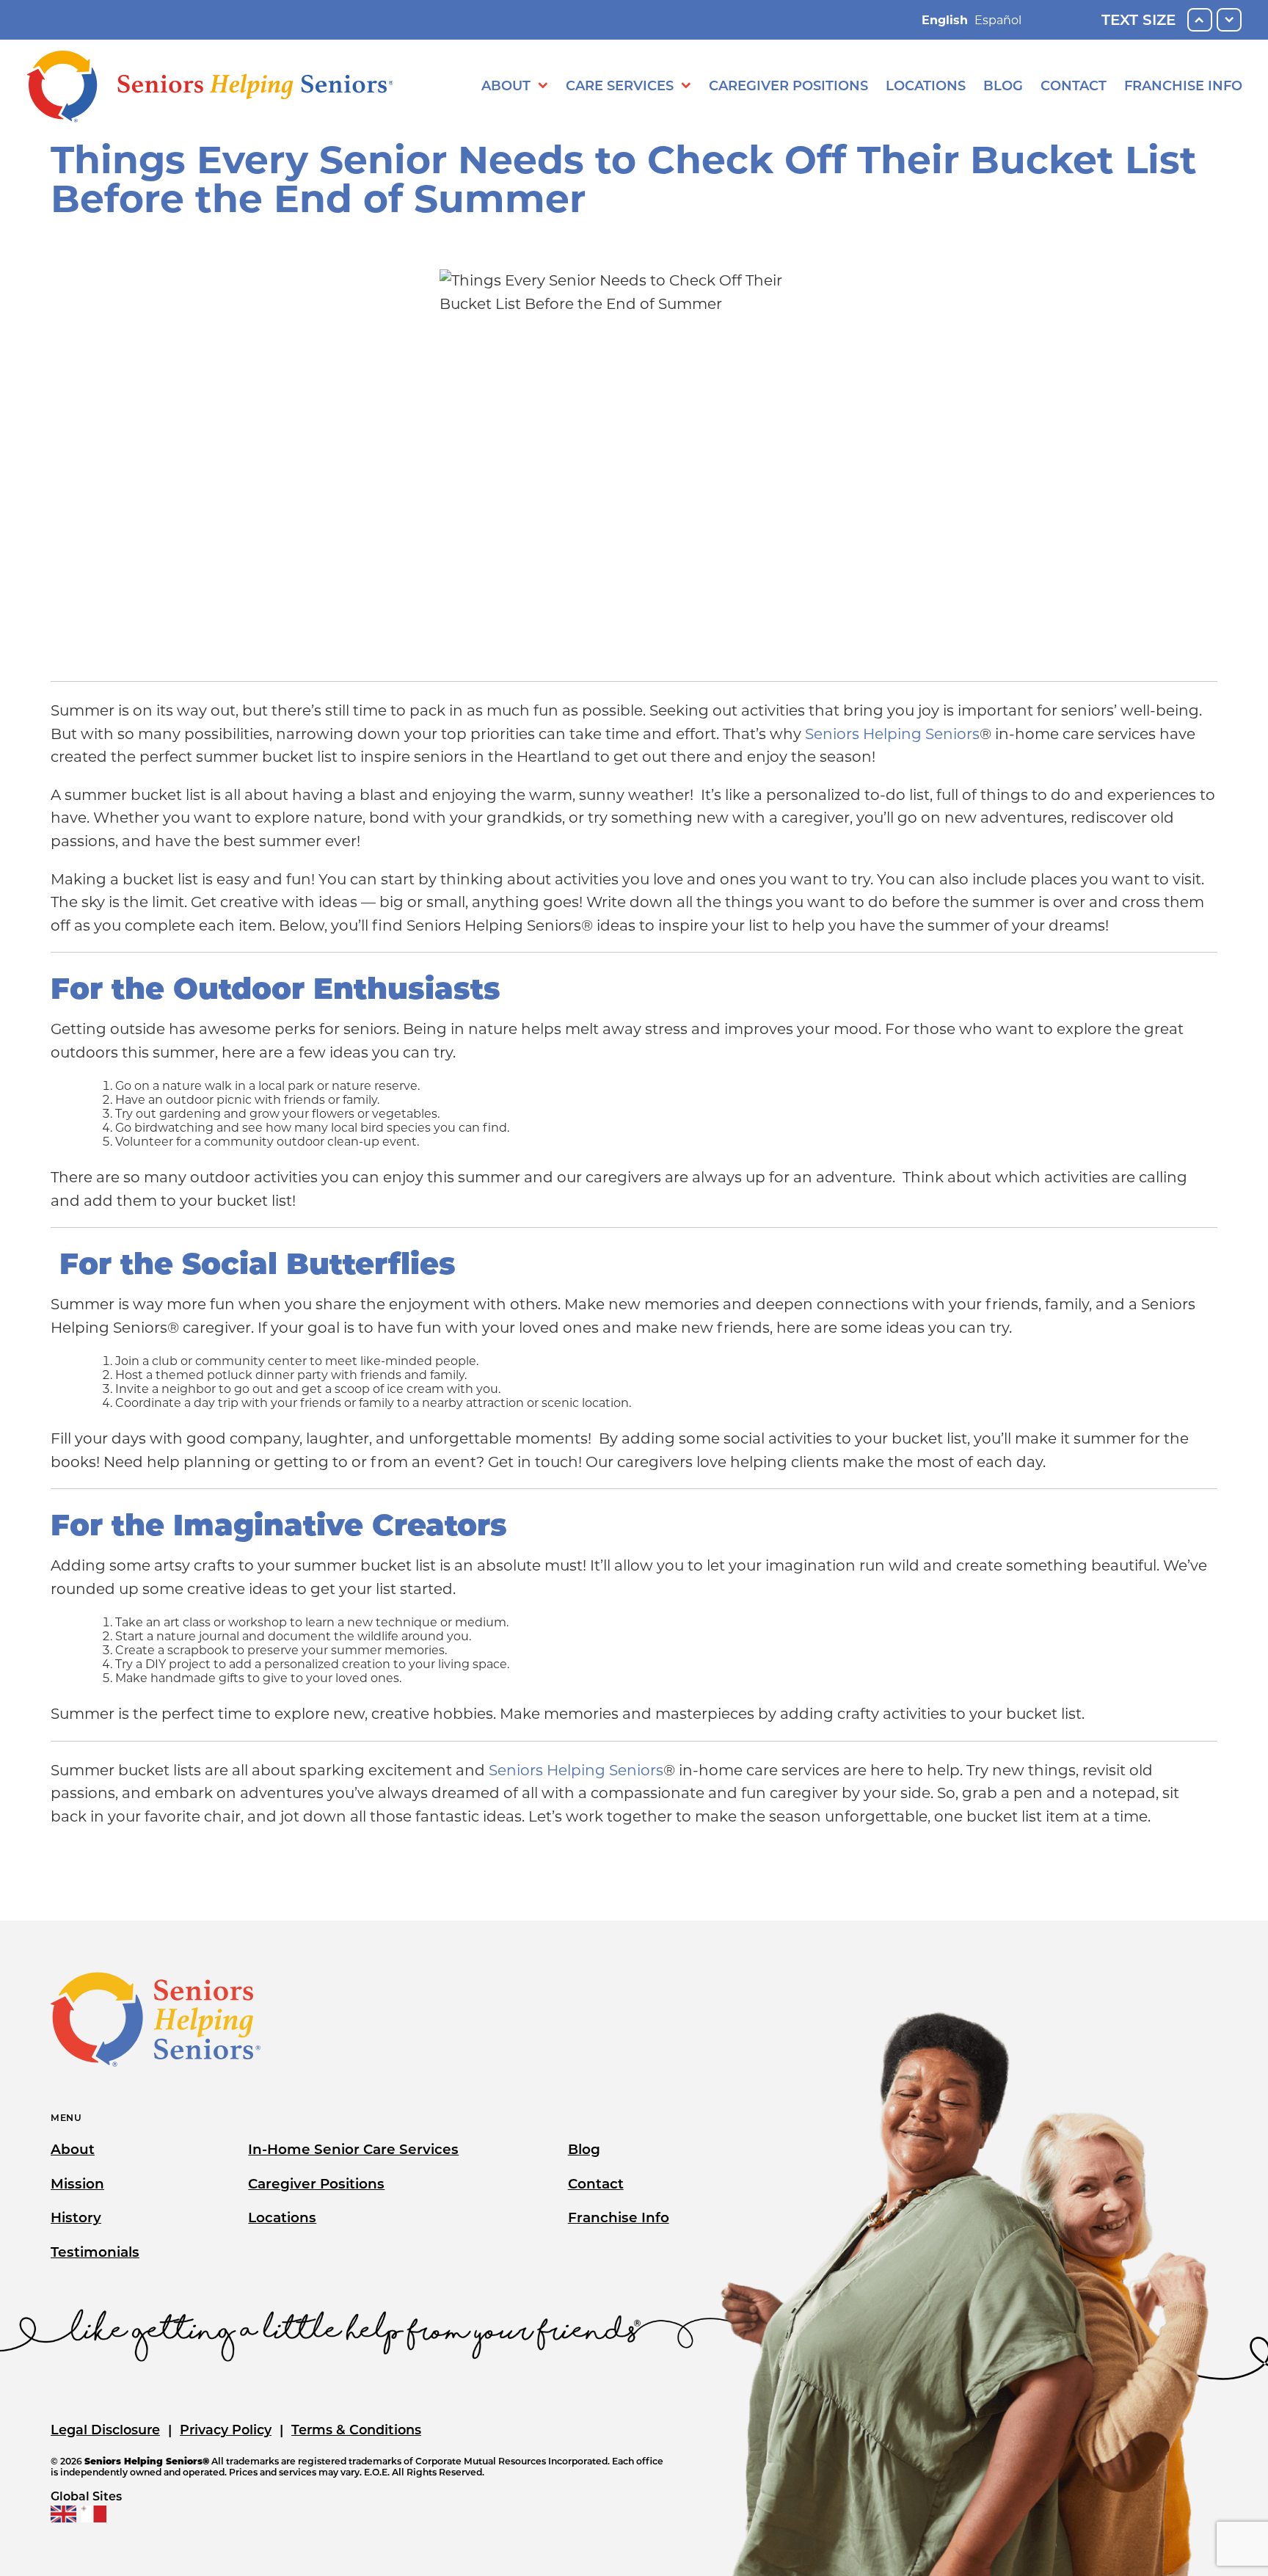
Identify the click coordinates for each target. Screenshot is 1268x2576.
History (76, 2217)
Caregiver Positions (788, 86)
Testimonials (95, 2252)
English (945, 20)
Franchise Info (1183, 86)
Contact (1074, 86)
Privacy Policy (226, 2430)
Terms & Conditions (356, 2430)
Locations (926, 86)
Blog (1003, 86)
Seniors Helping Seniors (892, 734)
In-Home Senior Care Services (353, 2149)
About (506, 86)
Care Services (620, 86)
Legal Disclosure (105, 2430)
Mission (77, 2184)
